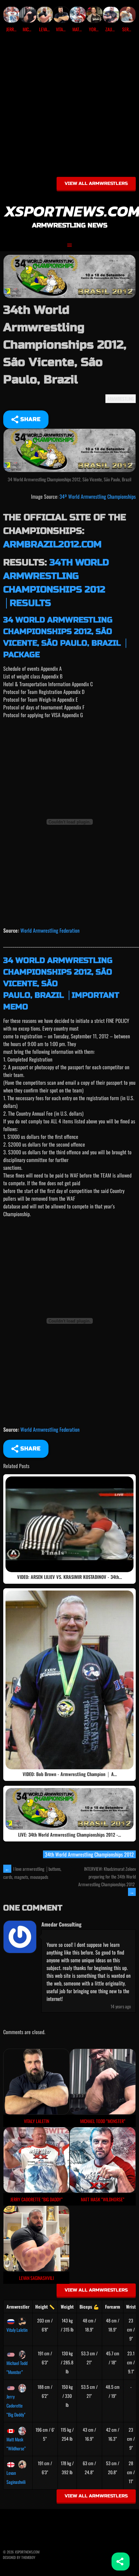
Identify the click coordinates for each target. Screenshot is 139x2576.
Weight (67, 2307)
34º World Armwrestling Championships (98, 496)
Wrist (131, 2307)
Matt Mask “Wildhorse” (16, 2444)
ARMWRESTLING (121, 399)
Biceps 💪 (89, 2307)
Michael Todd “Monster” (17, 2367)
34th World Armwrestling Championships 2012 (89, 1854)
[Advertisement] (69, 107)
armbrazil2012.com (52, 544)
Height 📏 (45, 2307)
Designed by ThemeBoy (19, 2557)
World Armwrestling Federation (50, 930)
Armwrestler (18, 2307)
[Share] (121, 2562)
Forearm (113, 2307)
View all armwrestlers (96, 183)
